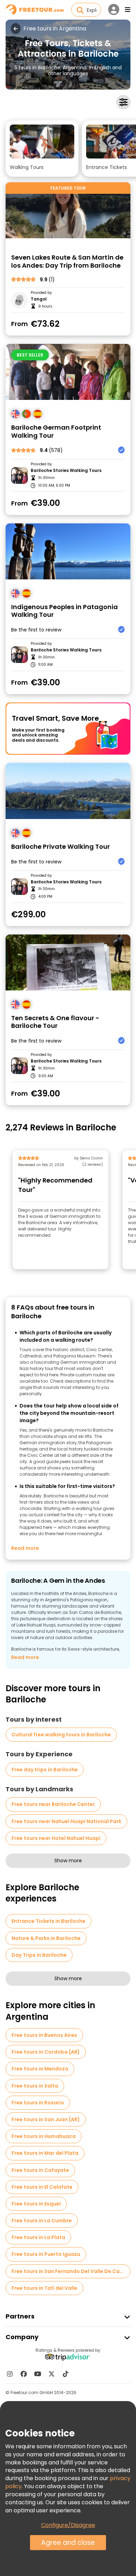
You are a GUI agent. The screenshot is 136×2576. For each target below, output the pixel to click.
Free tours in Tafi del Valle (44, 2288)
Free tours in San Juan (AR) (46, 2119)
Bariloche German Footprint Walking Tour (56, 432)
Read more (25, 1548)
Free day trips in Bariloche (45, 1770)
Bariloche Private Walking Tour (61, 847)
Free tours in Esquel (36, 2204)
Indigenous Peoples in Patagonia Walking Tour (65, 611)
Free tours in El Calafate (42, 2187)
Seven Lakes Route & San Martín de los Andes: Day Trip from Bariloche (67, 262)
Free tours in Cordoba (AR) (46, 2052)
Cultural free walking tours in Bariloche (61, 1735)
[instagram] (10, 2374)
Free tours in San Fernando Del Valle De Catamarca (71, 2271)
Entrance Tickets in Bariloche (48, 1921)
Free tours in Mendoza (40, 2069)
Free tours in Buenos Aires (44, 2035)
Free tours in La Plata (38, 2237)
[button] (42, 149)
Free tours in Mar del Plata (45, 2153)
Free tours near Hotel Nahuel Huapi (56, 1838)
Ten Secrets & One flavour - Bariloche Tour (55, 1022)
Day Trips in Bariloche (39, 1955)
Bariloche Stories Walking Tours (66, 471)
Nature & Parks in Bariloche (46, 1938)
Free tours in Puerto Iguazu (46, 2254)
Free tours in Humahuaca (44, 2136)
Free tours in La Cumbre (42, 2221)
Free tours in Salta (35, 2086)
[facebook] (24, 2374)
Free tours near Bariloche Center (53, 1804)
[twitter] (52, 2374)
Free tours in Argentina (55, 29)
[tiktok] (66, 2374)
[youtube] (38, 2374)
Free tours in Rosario (38, 2103)
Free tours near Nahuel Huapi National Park (66, 1821)
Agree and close (68, 2543)
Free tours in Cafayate (40, 2170)
